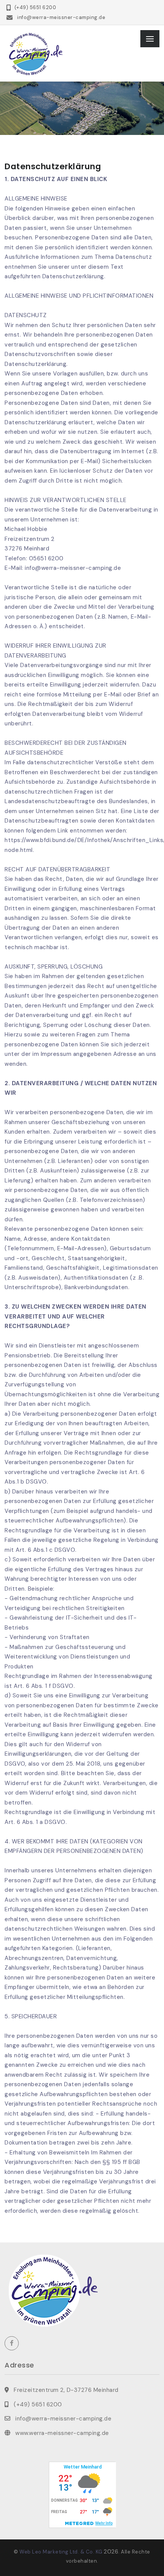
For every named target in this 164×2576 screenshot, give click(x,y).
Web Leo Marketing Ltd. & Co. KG (61, 2552)
